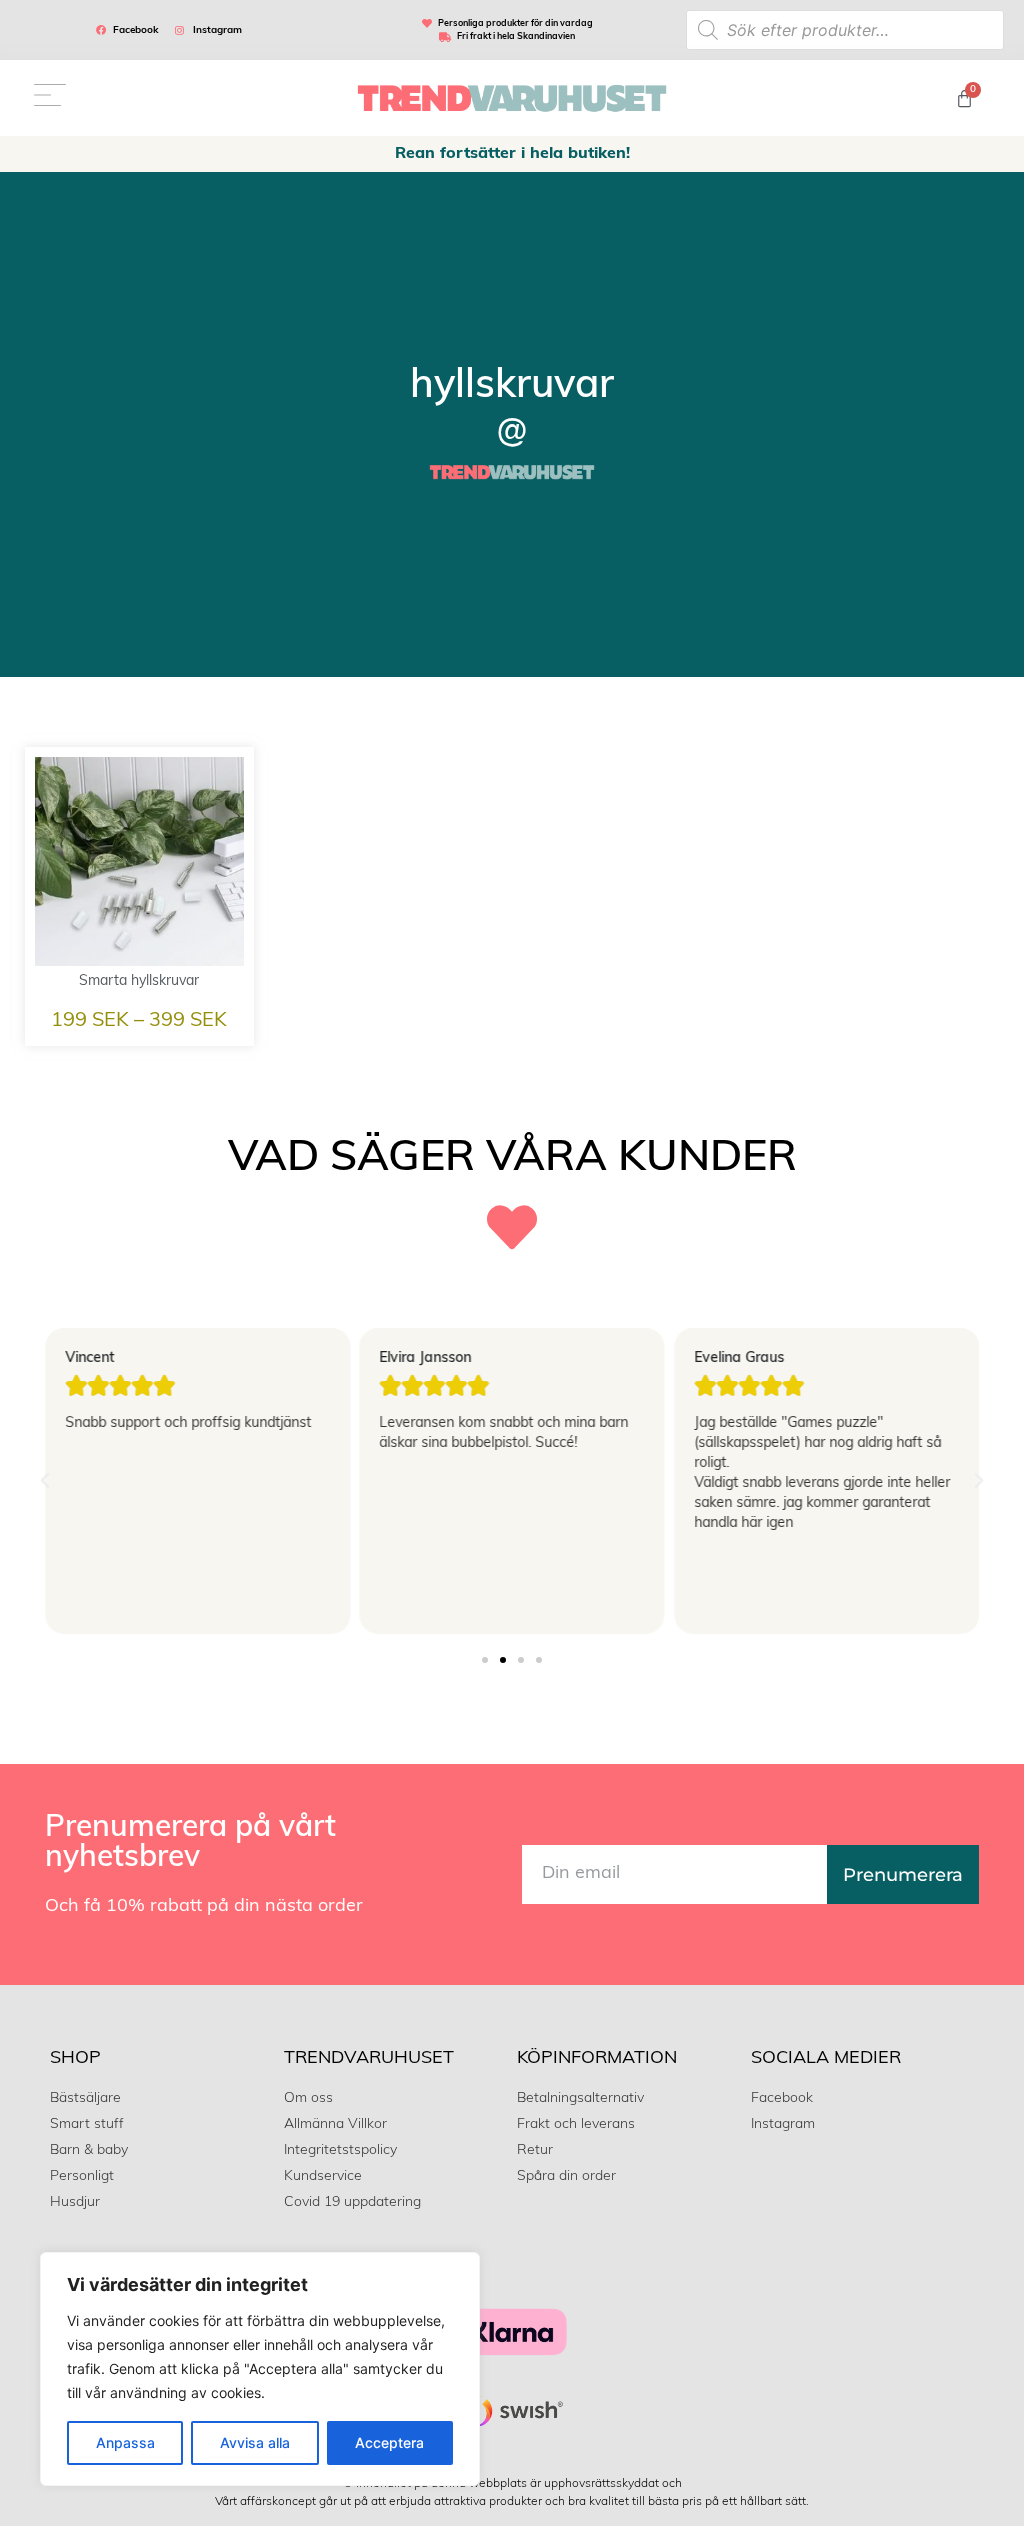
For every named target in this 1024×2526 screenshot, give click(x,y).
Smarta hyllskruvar (139, 981)
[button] (45, 1481)
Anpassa (125, 2442)
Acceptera (389, 2442)
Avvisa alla (255, 2442)
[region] (260, 2369)
